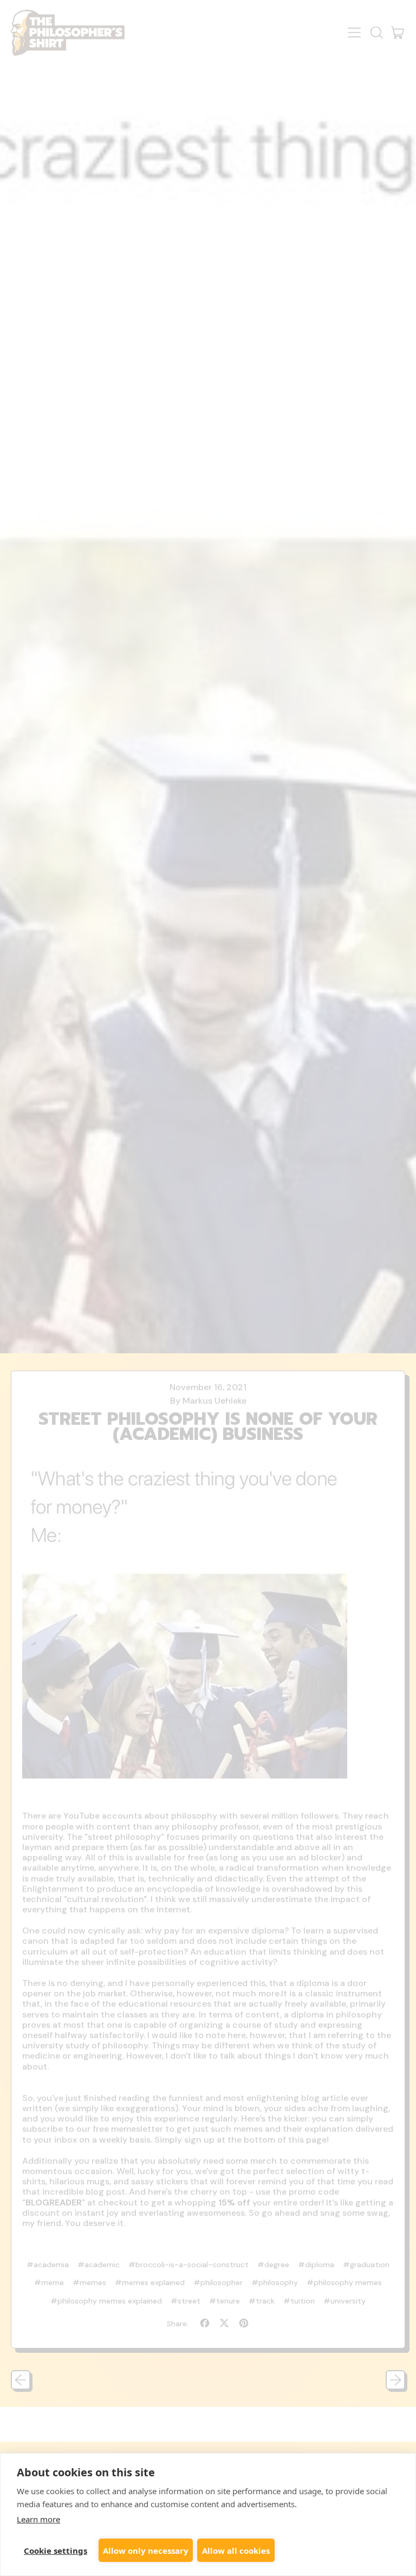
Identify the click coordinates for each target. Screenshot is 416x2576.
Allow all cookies (236, 2551)
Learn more (38, 2519)
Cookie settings (56, 2551)
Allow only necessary (146, 2551)
